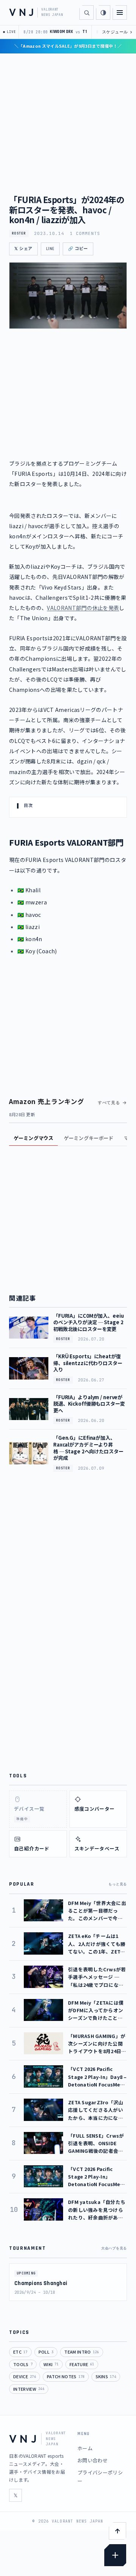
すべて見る (109, 1103)
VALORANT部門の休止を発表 (83, 608)
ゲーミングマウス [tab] (33, 1138)
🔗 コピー (78, 249)
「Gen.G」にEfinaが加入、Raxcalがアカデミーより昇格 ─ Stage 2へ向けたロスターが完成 (88, 1448)
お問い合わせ (93, 2460)
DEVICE (25, 2376)
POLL (46, 2352)
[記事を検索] (87, 13)
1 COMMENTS (85, 233)
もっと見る (118, 1884)
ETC (20, 2352)
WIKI (51, 2364)
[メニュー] (120, 13)
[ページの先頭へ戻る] (117, 2531)
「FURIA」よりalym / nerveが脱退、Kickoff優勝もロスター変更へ (89, 1404)
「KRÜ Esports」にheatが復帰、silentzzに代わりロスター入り (88, 1363)
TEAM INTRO (81, 2352)
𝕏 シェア (23, 249)
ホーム (85, 2448)
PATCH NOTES (66, 2376)
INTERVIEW (29, 2389)
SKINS (106, 2376)
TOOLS (23, 2364)
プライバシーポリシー (100, 2477)
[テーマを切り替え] (103, 13)
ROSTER (19, 233)
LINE (50, 249)
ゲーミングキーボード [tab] (89, 1138)
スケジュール (117, 32)
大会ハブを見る (114, 2248)
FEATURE (82, 2364)
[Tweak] (115, 2555)
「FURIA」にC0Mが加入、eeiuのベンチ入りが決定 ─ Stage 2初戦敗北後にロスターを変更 (89, 1322)
